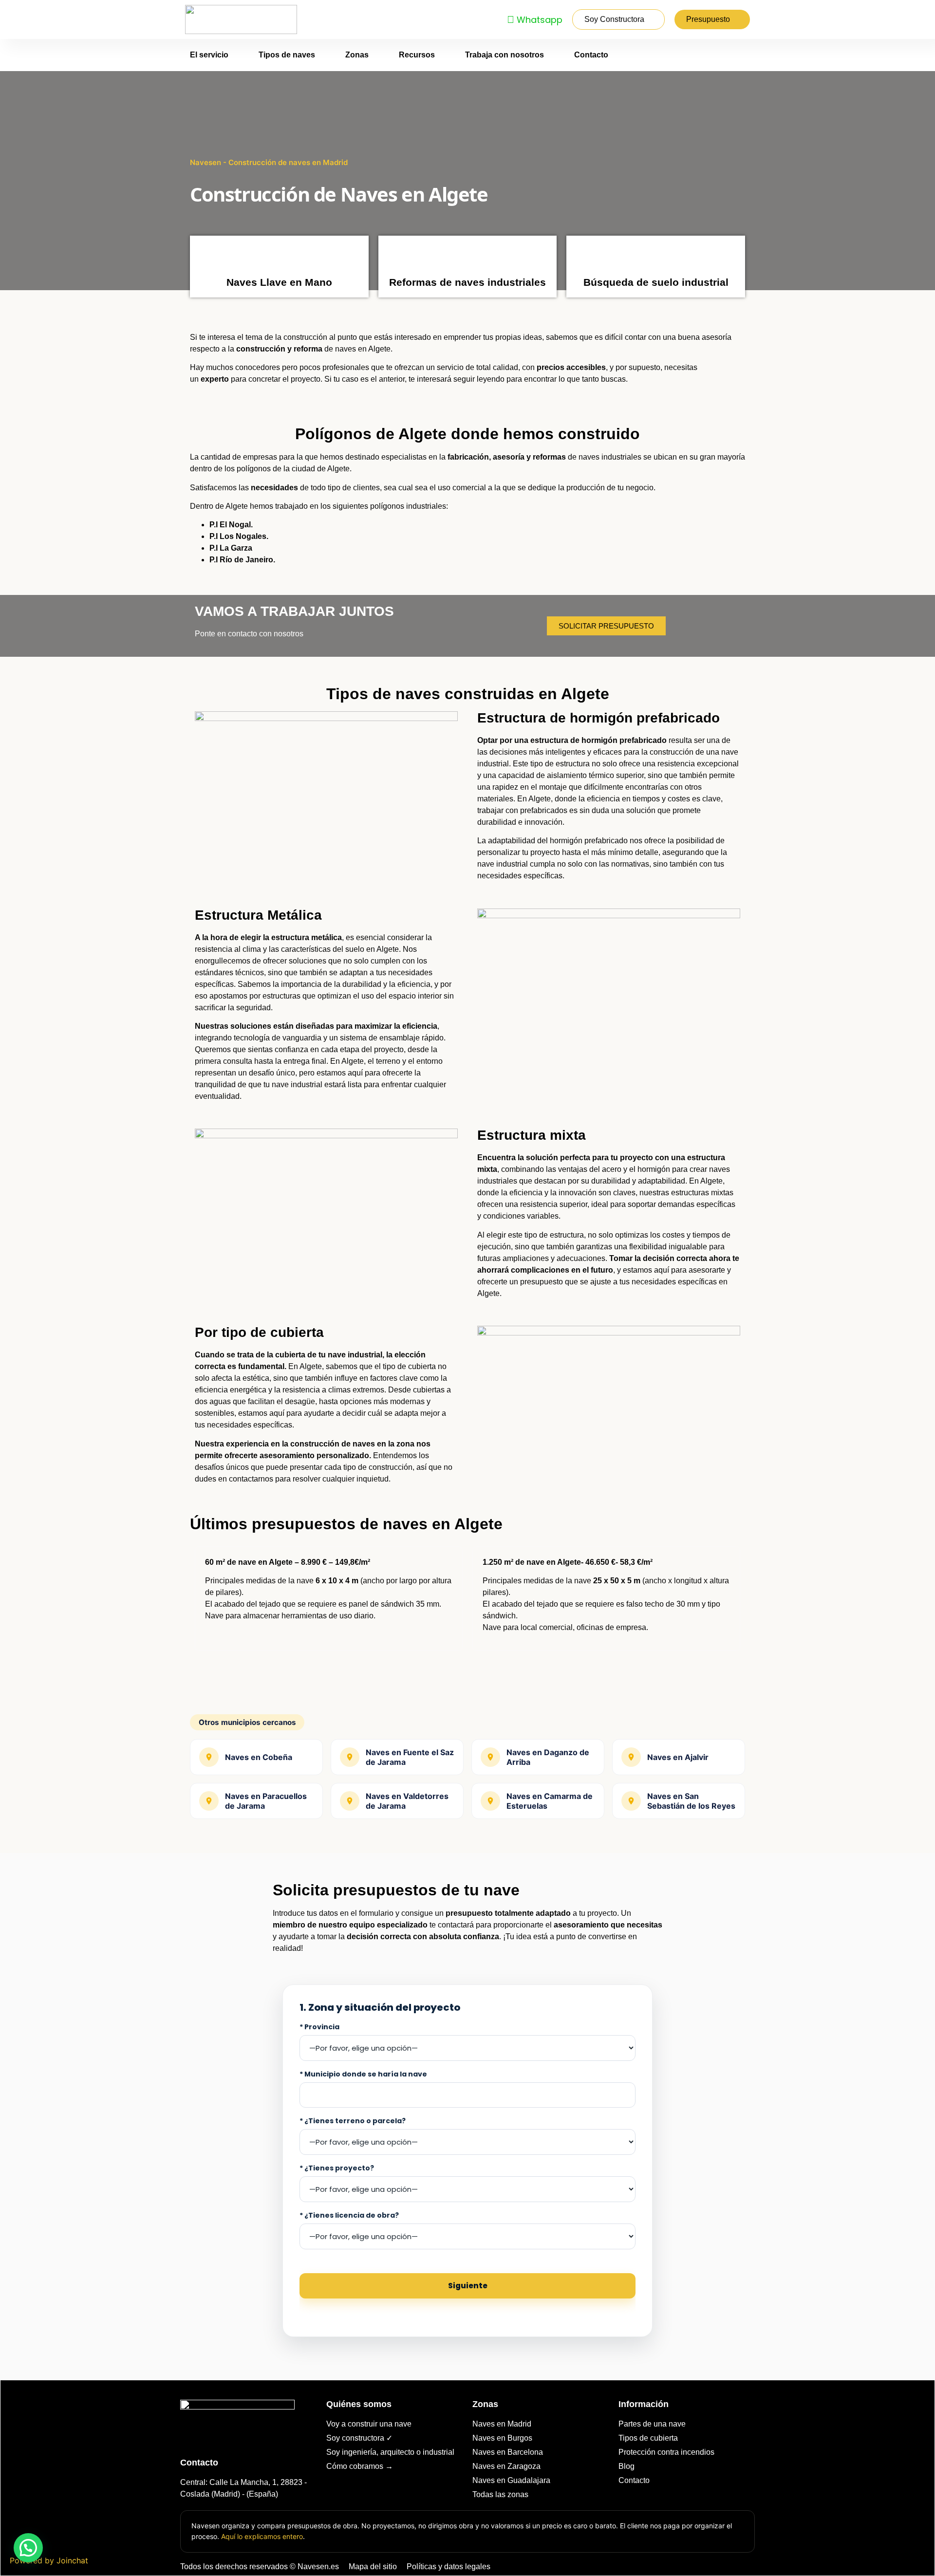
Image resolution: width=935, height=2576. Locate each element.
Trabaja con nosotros (505, 55)
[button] (28, 2548)
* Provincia (319, 2027)
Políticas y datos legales (449, 2567)
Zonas (357, 55)
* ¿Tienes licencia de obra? (349, 2215)
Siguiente (468, 2286)
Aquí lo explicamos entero (262, 2536)
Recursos (417, 55)
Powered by (49, 2560)
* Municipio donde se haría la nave (363, 2074)
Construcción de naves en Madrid (288, 162)
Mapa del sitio (373, 2567)
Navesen (206, 162)
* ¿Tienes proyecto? (337, 2168)
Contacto (591, 55)
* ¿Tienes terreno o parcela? (353, 2121)
